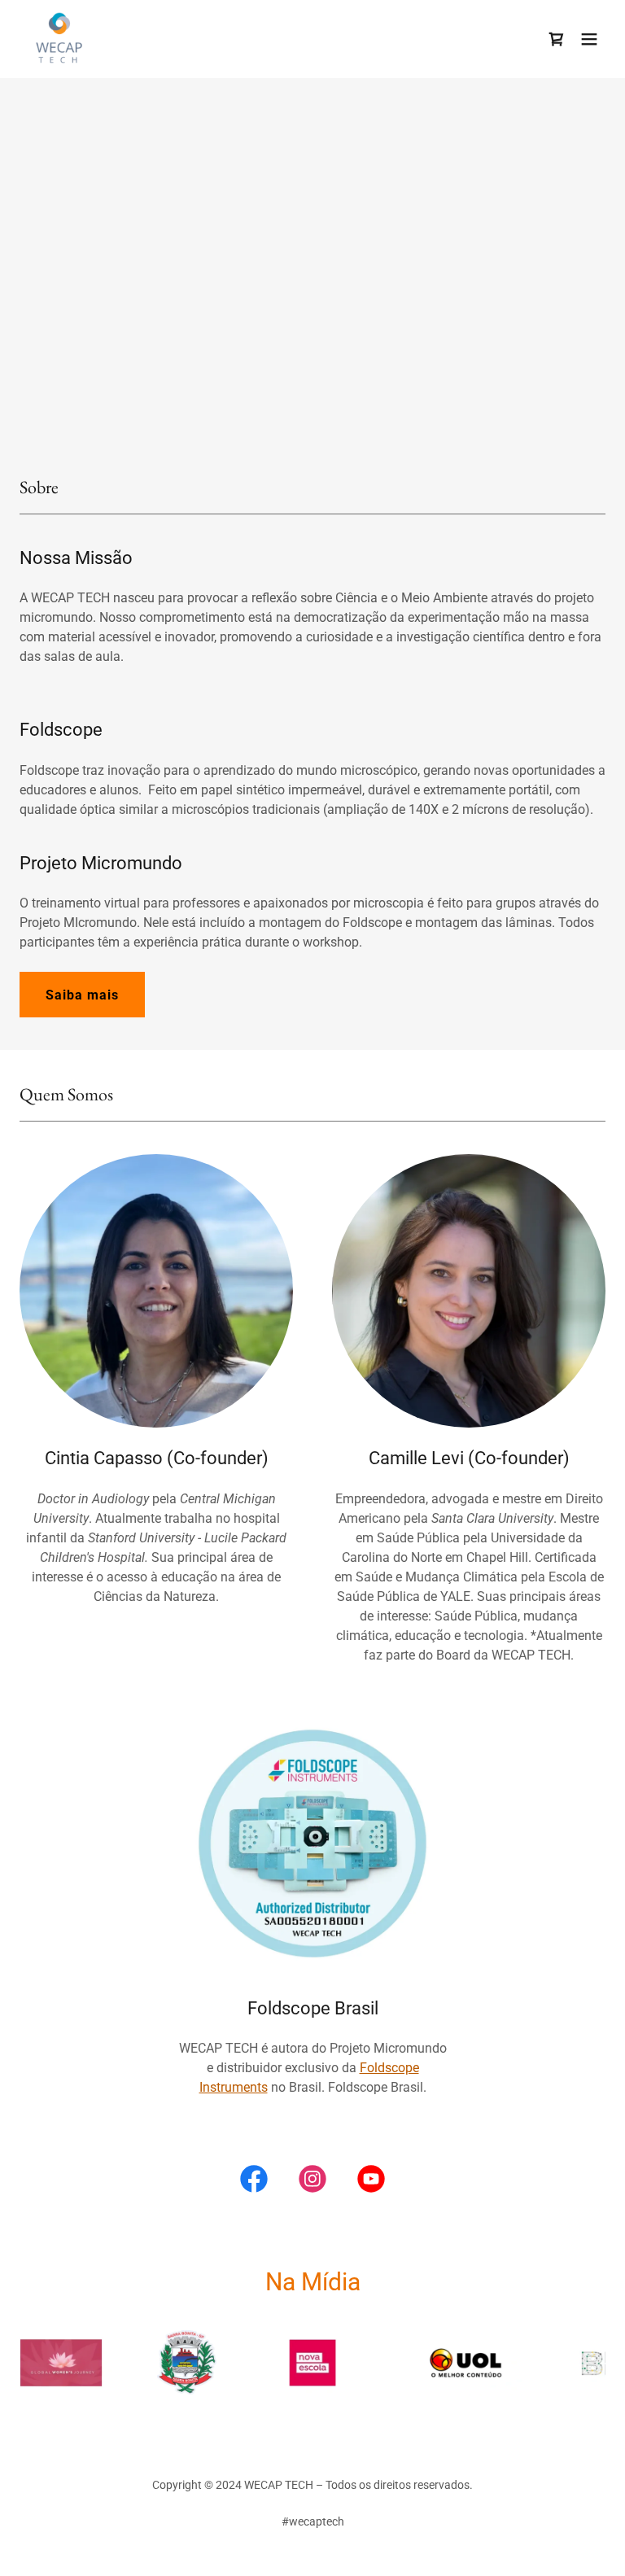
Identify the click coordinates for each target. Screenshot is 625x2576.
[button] (589, 39)
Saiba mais (82, 995)
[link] (58, 39)
